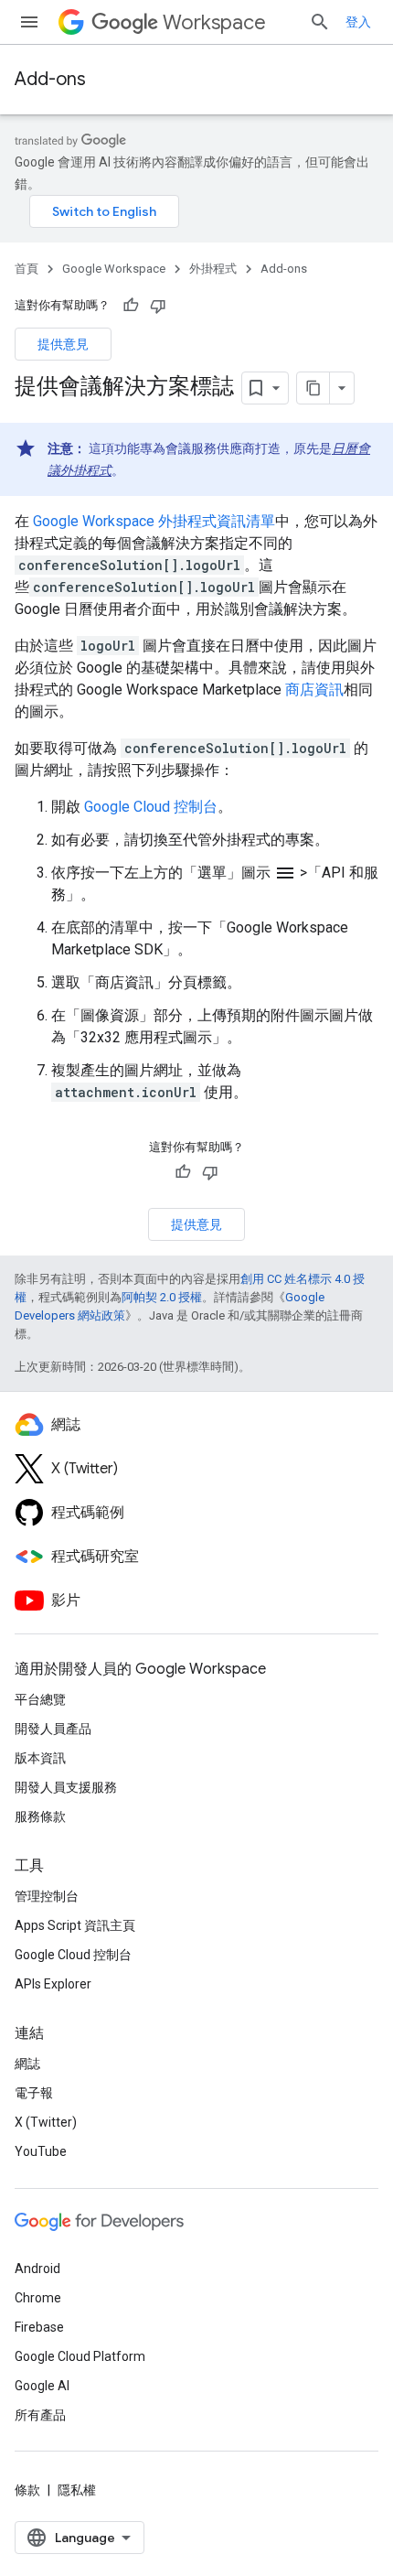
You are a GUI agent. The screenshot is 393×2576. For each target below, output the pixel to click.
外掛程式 (213, 269)
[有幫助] (131, 306)
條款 (27, 2490)
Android (37, 2269)
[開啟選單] (29, 22)
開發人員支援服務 (66, 1787)
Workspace (214, 22)
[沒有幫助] (158, 306)
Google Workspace (114, 269)
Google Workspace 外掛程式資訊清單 (154, 521)
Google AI (42, 2386)
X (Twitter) (46, 2122)
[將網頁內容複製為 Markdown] (313, 388)
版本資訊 (40, 1758)
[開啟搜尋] (320, 22)
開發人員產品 (53, 1729)
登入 (358, 22)
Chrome (38, 2298)
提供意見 (63, 344)
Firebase (39, 2327)
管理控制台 (47, 1896)
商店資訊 (314, 690)
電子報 (34, 2093)
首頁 (27, 269)
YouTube (41, 2151)
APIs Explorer (53, 1984)
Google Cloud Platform (80, 2356)
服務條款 (40, 1816)
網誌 (27, 2064)
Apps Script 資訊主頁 (75, 1925)
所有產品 (40, 2415)
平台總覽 (40, 1699)
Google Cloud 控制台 (151, 807)
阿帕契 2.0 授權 (162, 1297)
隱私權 (77, 2490)
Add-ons (50, 79)
